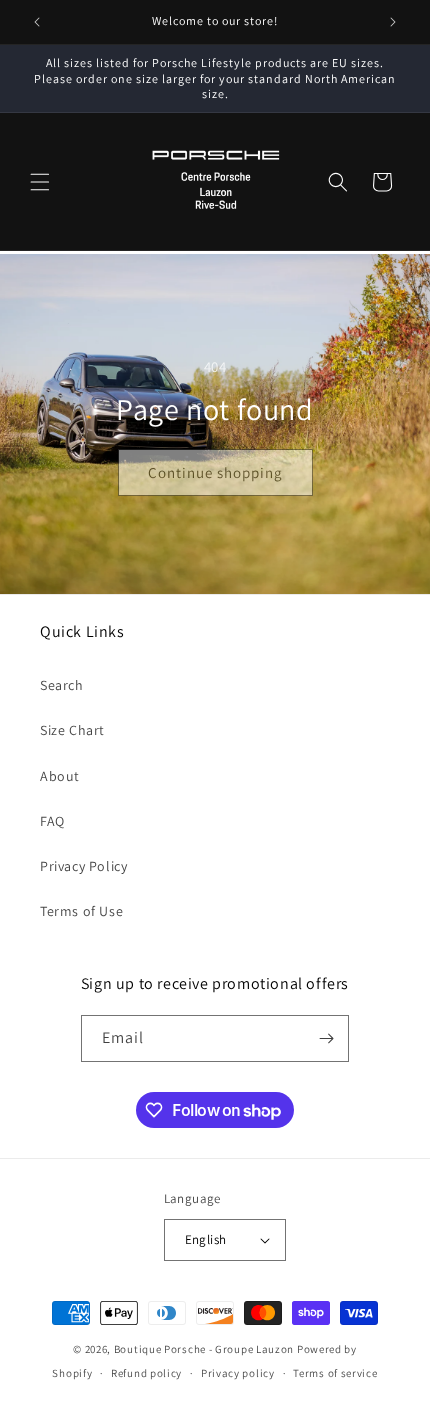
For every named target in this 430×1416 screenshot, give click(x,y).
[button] (40, 182)
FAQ (52, 821)
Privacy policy (238, 1373)
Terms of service (335, 1373)
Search (62, 685)
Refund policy (146, 1373)
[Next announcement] (393, 22)
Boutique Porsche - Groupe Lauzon (204, 1349)
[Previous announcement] (37, 22)
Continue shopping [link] (215, 471)
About (60, 776)
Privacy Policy (83, 866)
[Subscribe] (326, 1038)
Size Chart (72, 730)
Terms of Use (81, 911)
